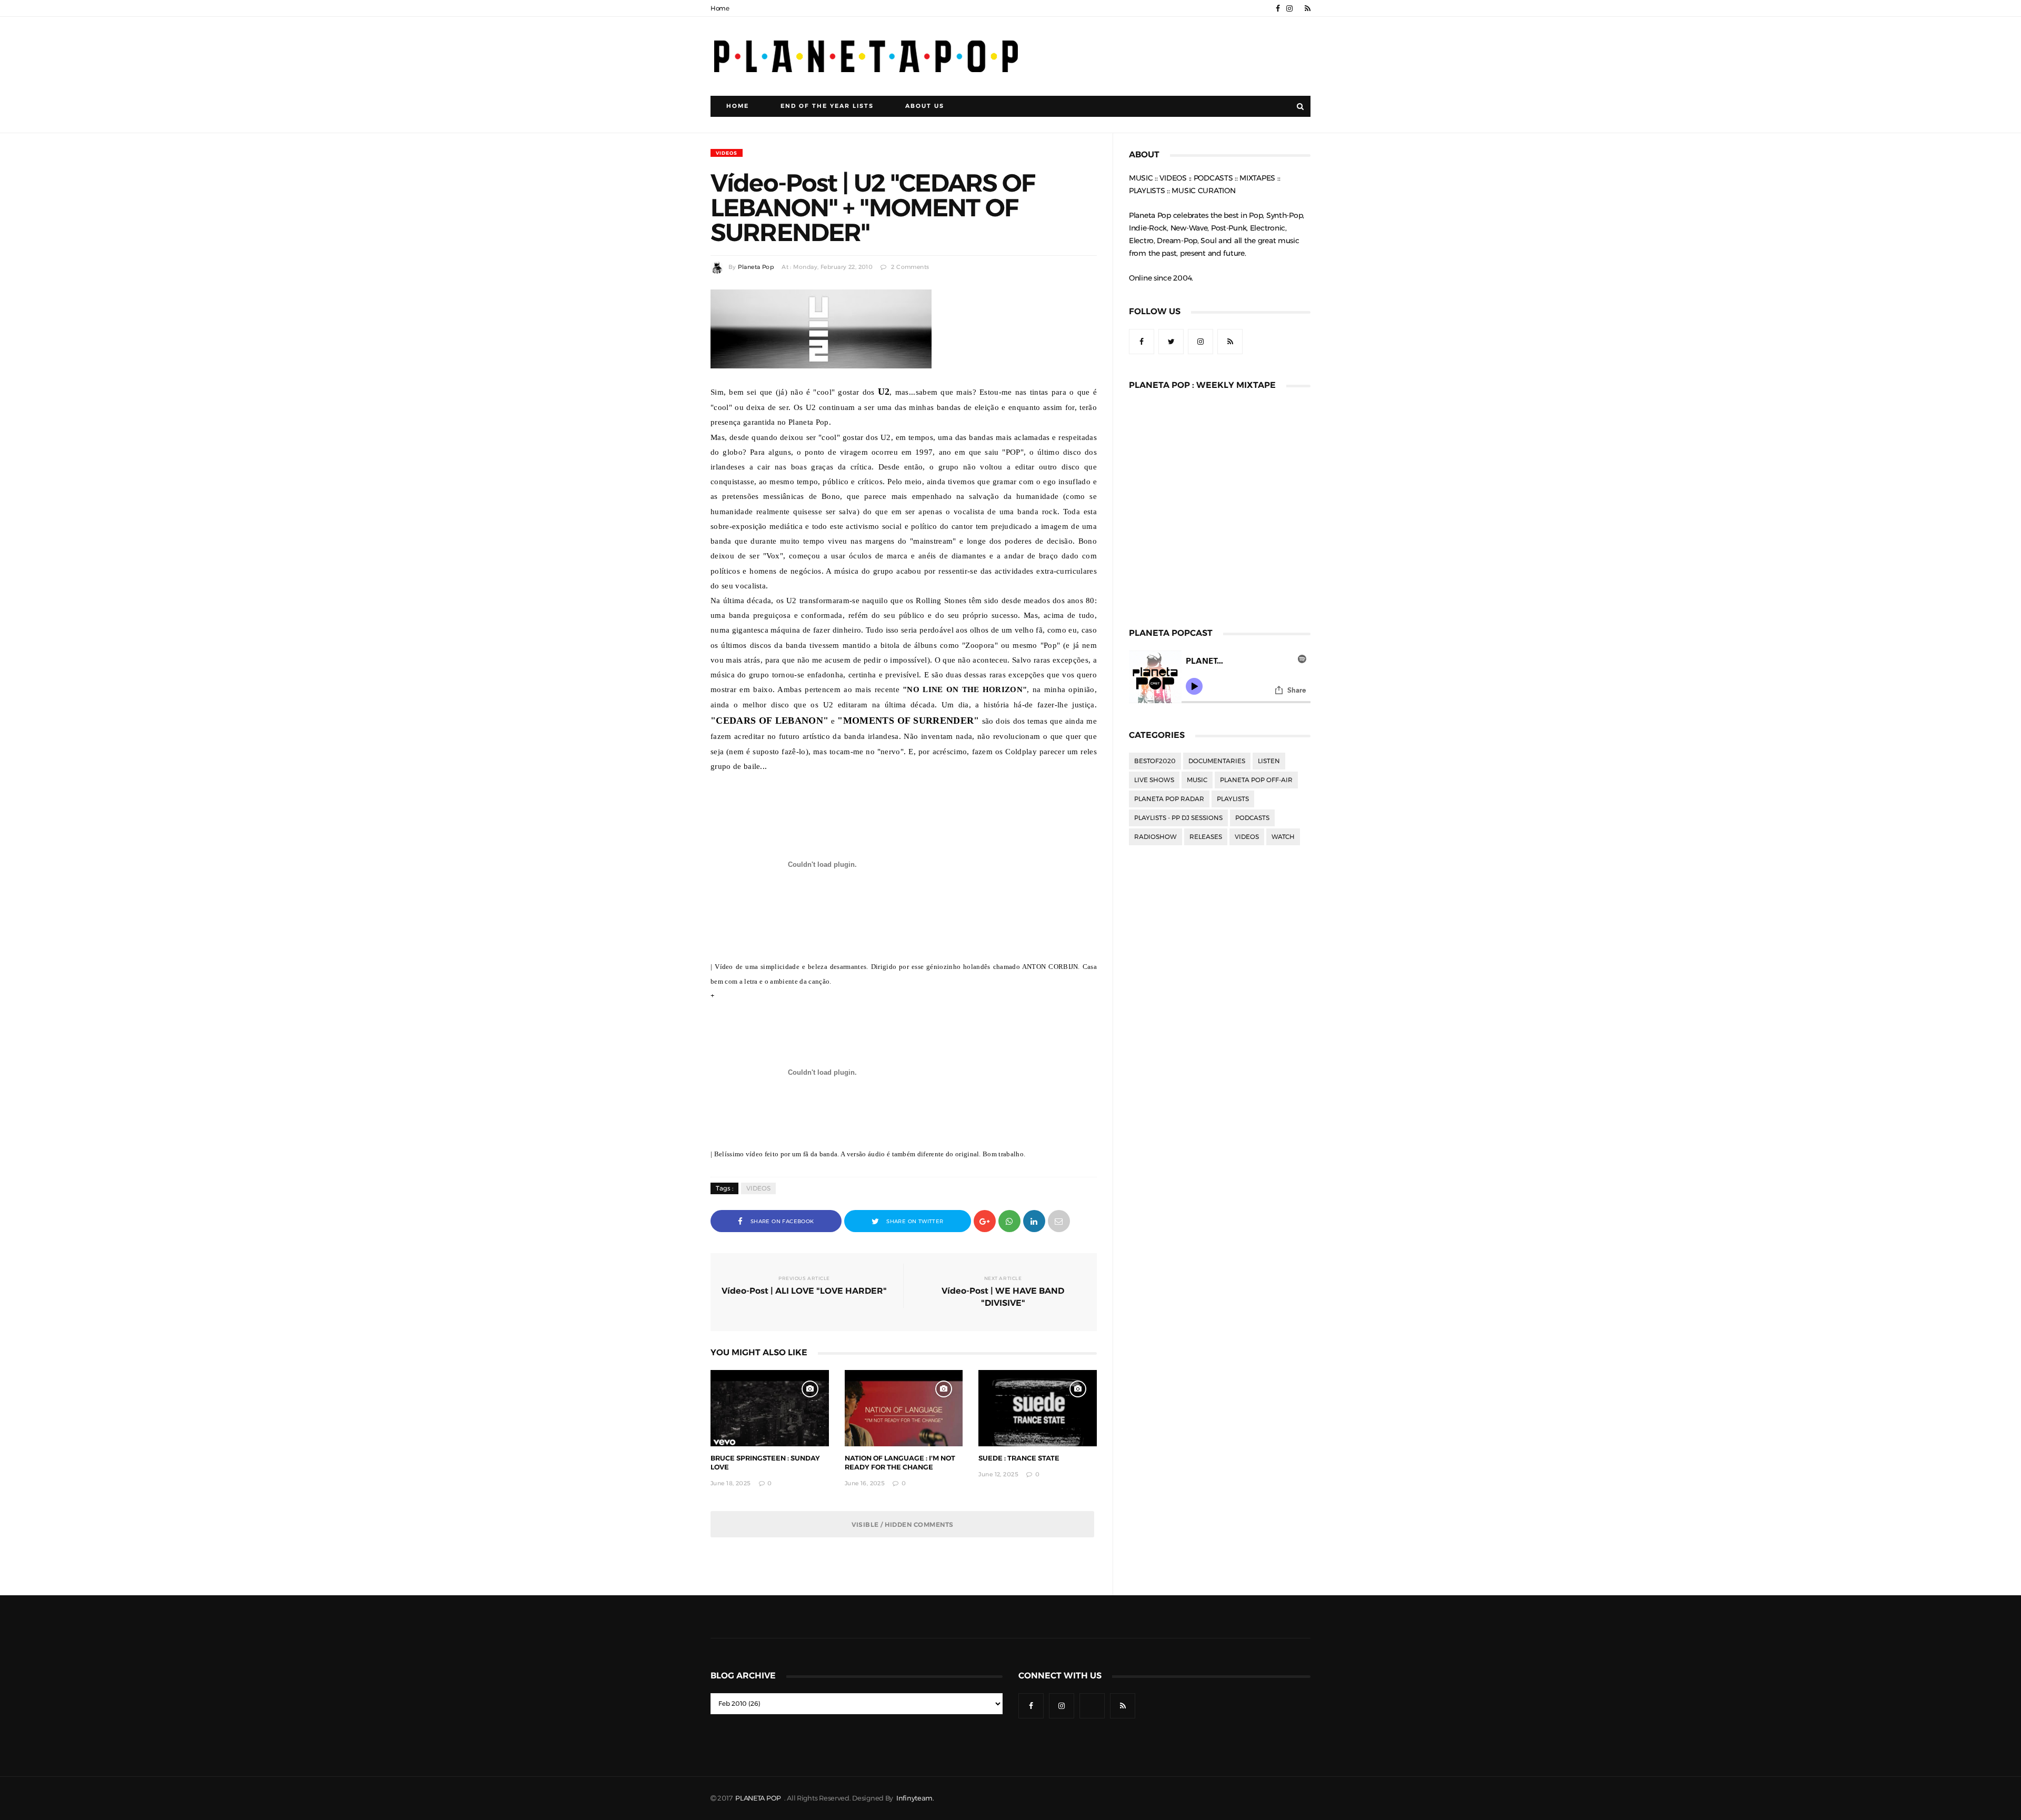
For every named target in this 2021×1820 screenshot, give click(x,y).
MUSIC (1197, 780)
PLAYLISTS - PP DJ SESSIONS (1178, 818)
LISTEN (1269, 761)
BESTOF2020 (1155, 761)
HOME (738, 106)
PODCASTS (1252, 818)
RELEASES (1206, 837)
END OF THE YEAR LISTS (827, 106)
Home (720, 8)
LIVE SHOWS (1154, 780)
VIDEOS (727, 153)
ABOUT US (925, 106)
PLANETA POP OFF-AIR (1256, 780)
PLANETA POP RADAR (1169, 799)
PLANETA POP (759, 1798)
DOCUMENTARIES (1217, 761)
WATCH (1283, 837)
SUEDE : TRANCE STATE (1019, 1458)
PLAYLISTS (1233, 799)
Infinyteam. (915, 1798)
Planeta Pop (756, 267)
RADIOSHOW (1155, 837)
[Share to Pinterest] (1059, 1220)
